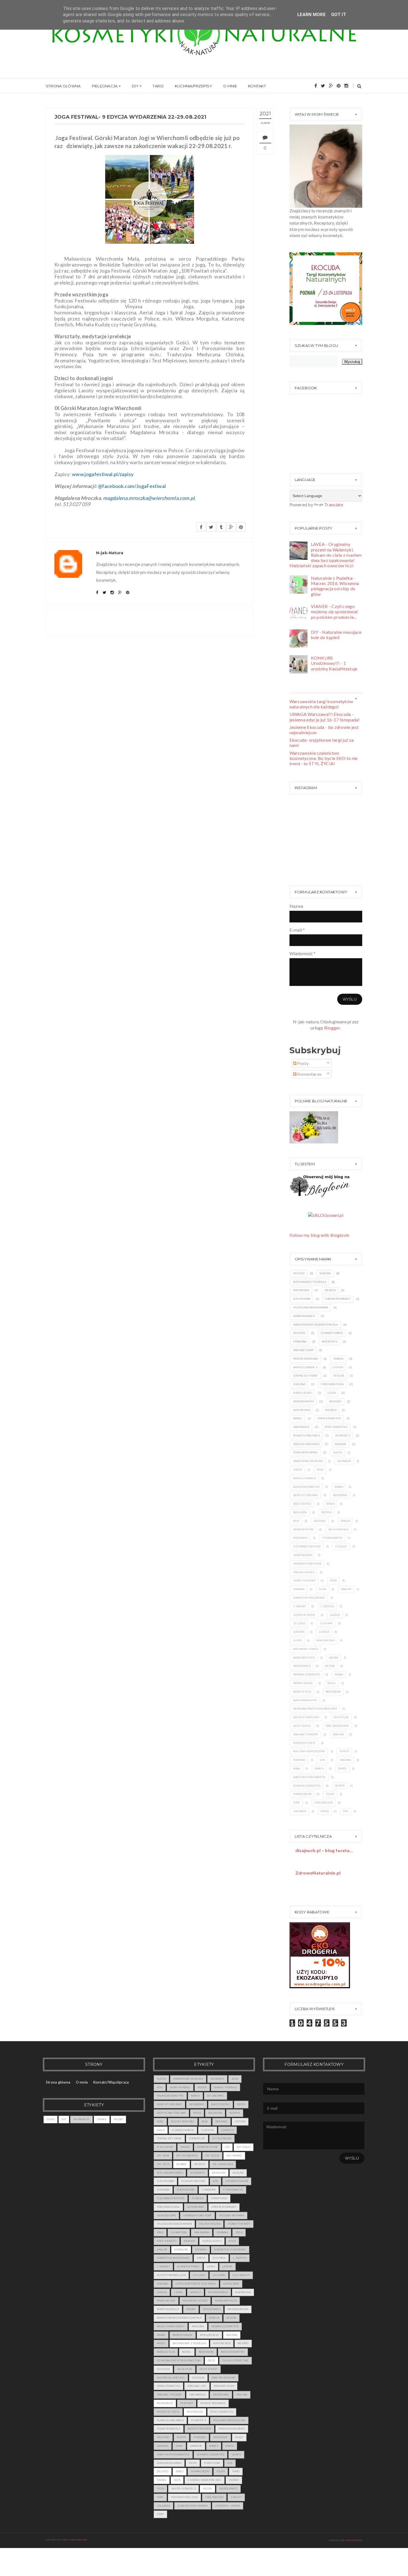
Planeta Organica (307, 1436)
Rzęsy (239, 2437)
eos (346, 1811)
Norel (298, 1418)
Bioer (330, 1504)
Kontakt (257, 86)
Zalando (300, 1811)
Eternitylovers (237, 2181)
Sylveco (299, 1273)
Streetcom (212, 2463)
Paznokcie (81, 2119)
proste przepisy (199, 2429)
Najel (332, 1683)
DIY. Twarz (234, 2156)
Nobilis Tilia (302, 1692)
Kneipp (346, 1589)
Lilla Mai (326, 1623)
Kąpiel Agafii (303, 1393)
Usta (177, 2480)
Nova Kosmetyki (305, 1700)
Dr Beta (330, 1290)
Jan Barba (202, 2232)
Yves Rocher (324, 1803)
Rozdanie (220, 2437)
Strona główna (63, 86)
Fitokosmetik (332, 1538)
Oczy (211, 2360)
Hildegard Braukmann (311, 1307)
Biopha (327, 1512)
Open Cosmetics (329, 1418)
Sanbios (341, 1444)
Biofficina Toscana (171, 2113)
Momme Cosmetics (307, 1674)
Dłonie (182, 2164)
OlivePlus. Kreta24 (171, 2378)
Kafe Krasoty (167, 2241)
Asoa (235, 2079)
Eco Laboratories (170, 2173)
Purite (344, 1751)
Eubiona (299, 1384)
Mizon (330, 1666)
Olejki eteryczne (306, 1717)
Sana (297, 1768)
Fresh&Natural (333, 1384)
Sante (342, 1768)
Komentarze (309, 1074)
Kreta (201, 2258)
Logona (299, 1632)
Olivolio (299, 1333)
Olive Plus (341, 1717)
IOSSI (333, 1581)
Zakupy (236, 2497)
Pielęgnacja (105, 86)
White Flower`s (305, 1367)
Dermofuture (304, 1529)
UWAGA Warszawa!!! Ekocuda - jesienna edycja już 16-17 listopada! (325, 717)
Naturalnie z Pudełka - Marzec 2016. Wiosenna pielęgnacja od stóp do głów (335, 586)
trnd (236, 2471)
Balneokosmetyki (307, 1487)
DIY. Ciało (244, 2147)
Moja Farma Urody (171, 2326)
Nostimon (333, 1692)
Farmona (300, 1342)
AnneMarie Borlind (308, 1461)
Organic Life (197, 2386)
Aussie (298, 1470)
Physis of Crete (304, 1743)
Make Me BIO (325, 1640)
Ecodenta (300, 1538)
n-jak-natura (78, 2540)
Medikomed (302, 1666)
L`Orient (300, 1606)
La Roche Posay (304, 1615)
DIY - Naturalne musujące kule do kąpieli (336, 635)
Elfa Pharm (302, 1299)
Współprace (228, 2489)
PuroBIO (299, 1760)
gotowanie (196, 2207)
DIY (135, 86)
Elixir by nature (193, 2181)
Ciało (51, 2119)
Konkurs (181, 2250)
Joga (239, 2232)
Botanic (320, 1521)
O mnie (230, 86)
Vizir (160, 2489)
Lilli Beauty (241, 2275)
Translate (334, 504)
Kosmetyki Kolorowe (309, 1598)
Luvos (297, 1640)
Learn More (311, 15)
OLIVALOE (163, 2369)
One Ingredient (338, 1726)
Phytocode (301, 1290)
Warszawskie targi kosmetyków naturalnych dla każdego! (321, 704)
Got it (339, 15)
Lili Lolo (299, 1623)
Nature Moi (302, 1410)
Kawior (189, 2241)
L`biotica (327, 1606)
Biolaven (300, 1512)
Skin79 (340, 1786)
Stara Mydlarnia (305, 1452)
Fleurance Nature (307, 1546)
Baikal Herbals (305, 1478)
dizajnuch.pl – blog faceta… (324, 1850)
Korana (201, 2250)
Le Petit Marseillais (171, 2275)
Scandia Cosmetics (307, 1786)
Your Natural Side (185, 2497)
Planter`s (343, 1436)
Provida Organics (306, 1444)
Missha (214, 2318)
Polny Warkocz (169, 2429)
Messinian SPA (304, 1401)
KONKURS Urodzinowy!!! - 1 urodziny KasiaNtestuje (334, 663)
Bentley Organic (306, 1495)
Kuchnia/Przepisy (193, 86)
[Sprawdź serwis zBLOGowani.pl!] (326, 1215)
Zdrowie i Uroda (228, 2506)
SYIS (322, 1760)
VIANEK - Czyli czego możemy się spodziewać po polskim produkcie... (335, 611)
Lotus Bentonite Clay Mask (196, 2284)
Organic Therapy (306, 1734)
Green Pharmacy (338, 1299)
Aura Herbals (180, 2087)
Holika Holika (304, 1572)
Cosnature (197, 2138)
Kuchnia (219, 2258)
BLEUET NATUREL (183, 2121)
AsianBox (344, 1461)
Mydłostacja (209, 2335)
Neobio (331, 1410)
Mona (339, 1674)
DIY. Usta (163, 2164)
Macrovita (329, 1342)
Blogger (332, 1028)
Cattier (338, 1367)
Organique (301, 1427)
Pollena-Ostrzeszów (309, 1751)
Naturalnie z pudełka (310, 1282)
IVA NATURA (179, 2232)
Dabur (345, 1521)
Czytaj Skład (222, 2138)
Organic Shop (303, 1350)
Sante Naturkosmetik (309, 1777)
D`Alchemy (165, 2147)
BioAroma (340, 1495)
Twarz (102, 2119)
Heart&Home (303, 1555)
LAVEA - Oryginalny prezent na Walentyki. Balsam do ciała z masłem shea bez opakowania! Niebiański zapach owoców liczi (326, 555)
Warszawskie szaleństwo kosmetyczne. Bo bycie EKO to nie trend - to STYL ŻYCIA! (324, 758)
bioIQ (324, 1811)
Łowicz (196, 2292)
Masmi (334, 1658)
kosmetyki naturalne (173, 2258)
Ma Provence (218, 2292)
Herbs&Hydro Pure (307, 1564)
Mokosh (335, 1401)
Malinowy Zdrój (306, 1649)
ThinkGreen (302, 1794)
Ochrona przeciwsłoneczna (315, 1709)
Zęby (160, 2514)
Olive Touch (302, 1726)
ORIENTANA (221, 2395)
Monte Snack (303, 1683)
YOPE (297, 1803)
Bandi (339, 1487)
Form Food (219, 2198)
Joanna (299, 1589)
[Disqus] (150, 716)
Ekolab (339, 1376)
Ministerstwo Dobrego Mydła (316, 1325)
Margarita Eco (304, 1658)
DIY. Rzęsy (212, 2156)
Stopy (193, 2463)
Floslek (341, 1546)
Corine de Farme (306, 1376)
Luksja (324, 1632)
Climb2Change (332, 1333)
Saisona (346, 1760)
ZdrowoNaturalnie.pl (318, 1873)
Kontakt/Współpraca (111, 2082)
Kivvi (323, 1589)
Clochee (208, 2130)
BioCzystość (302, 1504)
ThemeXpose (353, 2540)
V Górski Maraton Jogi (205, 2480)
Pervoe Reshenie (306, 1359)
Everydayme (186, 2190)
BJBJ (320, 1470)
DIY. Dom (163, 2156)
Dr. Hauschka (338, 1529)
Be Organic (216, 2096)
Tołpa (330, 1794)
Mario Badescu (304, 1316)
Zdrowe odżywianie (193, 2506)
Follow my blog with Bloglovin (319, 1235)
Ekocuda (219, 2173)
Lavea (332, 1393)
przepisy (163, 2437)
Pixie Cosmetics (336, 1427)
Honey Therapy (304, 1581)
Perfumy (187, 2403)
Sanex (319, 1768)
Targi (158, 86)
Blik (296, 1521)
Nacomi (325, 1273)
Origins (338, 1734)
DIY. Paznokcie (187, 2156)
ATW (160, 2087)
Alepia (338, 1452)
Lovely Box (231, 2284)
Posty (303, 1063)
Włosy (118, 2119)
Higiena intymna (232, 2215)
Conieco (227, 2130)
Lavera (335, 1615)
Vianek (339, 1359)
